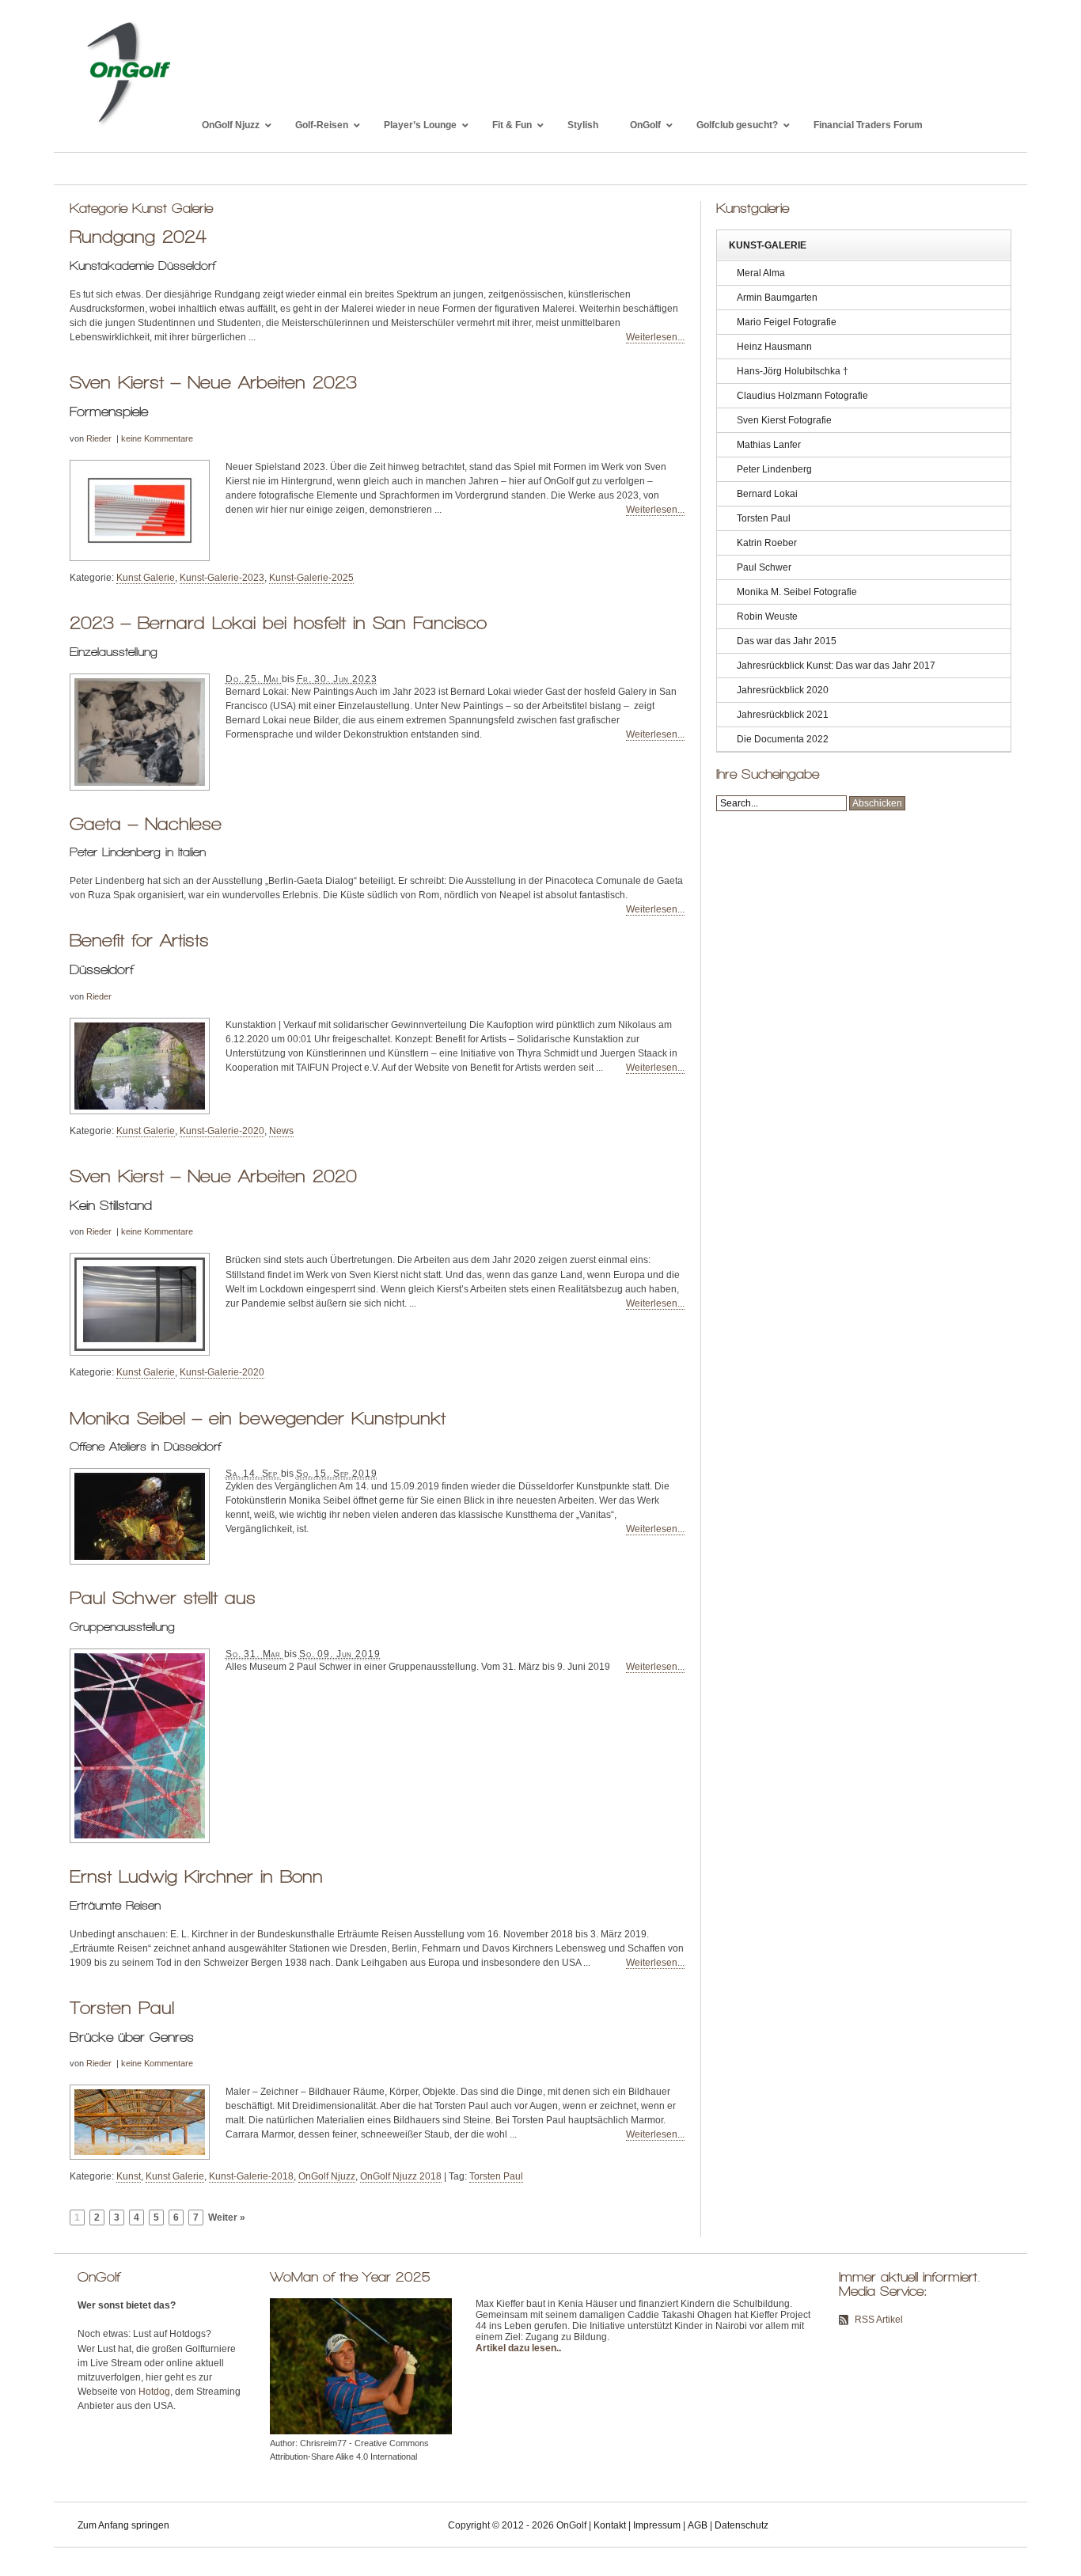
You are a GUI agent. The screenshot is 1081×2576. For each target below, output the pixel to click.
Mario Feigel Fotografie (787, 322)
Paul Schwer (764, 567)
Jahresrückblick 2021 (783, 715)
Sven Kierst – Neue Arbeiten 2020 (213, 1176)
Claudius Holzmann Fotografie (802, 396)
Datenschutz (742, 2525)
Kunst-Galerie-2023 (222, 578)
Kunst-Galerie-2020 (222, 1131)
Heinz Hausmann (774, 347)
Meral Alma (761, 273)
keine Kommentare (157, 438)
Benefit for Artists (139, 940)
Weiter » (227, 2217)
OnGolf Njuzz (327, 2176)
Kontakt (610, 2525)
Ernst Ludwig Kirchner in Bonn (196, 1876)
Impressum (657, 2525)
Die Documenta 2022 (783, 739)
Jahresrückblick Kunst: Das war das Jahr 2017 (836, 666)
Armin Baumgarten (777, 298)
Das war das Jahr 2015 (787, 641)
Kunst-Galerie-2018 (251, 2176)
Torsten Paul (122, 2008)
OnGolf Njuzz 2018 (401, 2176)
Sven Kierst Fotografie (784, 420)
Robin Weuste (767, 616)
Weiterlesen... (655, 337)
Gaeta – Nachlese (146, 824)
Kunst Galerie (146, 578)
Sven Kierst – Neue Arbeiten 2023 (213, 382)
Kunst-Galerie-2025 (311, 578)
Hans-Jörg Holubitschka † (793, 371)
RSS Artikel (879, 2320)
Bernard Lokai (767, 494)
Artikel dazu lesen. (517, 2348)
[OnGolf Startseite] (128, 125)
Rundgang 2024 (138, 237)
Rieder (99, 438)
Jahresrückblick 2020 (783, 690)
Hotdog (154, 2392)
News (281, 1131)
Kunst (129, 2176)
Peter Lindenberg (774, 469)
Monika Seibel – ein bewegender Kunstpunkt (258, 1418)
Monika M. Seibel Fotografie (797, 592)
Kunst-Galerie (768, 245)
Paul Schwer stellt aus (163, 1598)
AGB (698, 2525)
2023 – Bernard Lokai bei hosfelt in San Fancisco (278, 623)
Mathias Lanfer (769, 445)
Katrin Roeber (767, 543)
